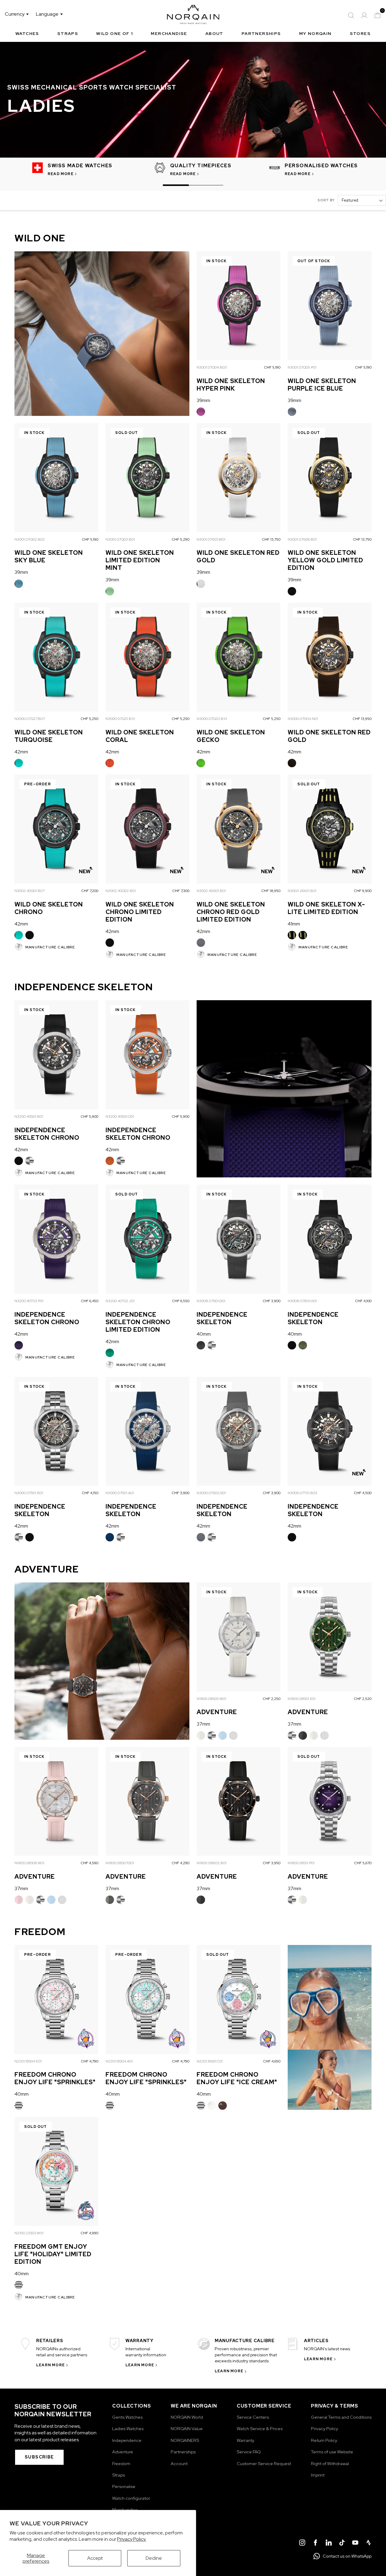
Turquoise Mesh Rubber (19, 763)
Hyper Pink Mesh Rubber (201, 412)
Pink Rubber (19, 1900)
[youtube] (355, 2543)
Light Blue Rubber (223, 1736)
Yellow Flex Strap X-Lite (303, 935)
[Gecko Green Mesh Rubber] (201, 763)
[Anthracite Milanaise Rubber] (201, 1345)
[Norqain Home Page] (193, 15)
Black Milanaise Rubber (19, 1161)
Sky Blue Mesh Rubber (19, 584)
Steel (30, 1161)
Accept (95, 2558)
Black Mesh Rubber (292, 591)
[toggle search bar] (351, 15)
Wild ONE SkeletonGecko (231, 736)
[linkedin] (329, 2543)
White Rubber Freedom (212, 2106)
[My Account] (364, 15)
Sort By (326, 200)
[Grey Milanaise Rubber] (201, 1537)
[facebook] (315, 2543)
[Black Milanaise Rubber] (19, 1161)
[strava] (369, 2543)
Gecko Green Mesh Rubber (201, 763)
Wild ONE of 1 (114, 33)
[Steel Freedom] (19, 2106)
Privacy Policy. (132, 2539)
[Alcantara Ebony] (223, 2106)
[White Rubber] (201, 1736)
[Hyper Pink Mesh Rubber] (201, 412)
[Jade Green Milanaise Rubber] (110, 1353)
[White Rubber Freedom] (212, 2106)
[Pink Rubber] (19, 1900)
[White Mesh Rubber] (201, 584)
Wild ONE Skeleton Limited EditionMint (140, 560)
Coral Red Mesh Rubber (110, 763)
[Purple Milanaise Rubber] (19, 1345)
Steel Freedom (19, 2106)
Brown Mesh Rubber (292, 763)
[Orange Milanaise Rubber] (110, 1161)
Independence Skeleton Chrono (47, 1134)
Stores (360, 33)
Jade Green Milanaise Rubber (110, 1353)
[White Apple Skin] (233, 1736)
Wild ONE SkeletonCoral (140, 736)
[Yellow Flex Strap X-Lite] (303, 935)
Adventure (217, 1712)
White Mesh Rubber (201, 584)
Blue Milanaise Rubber (110, 1537)
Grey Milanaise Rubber (201, 1537)
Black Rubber (303, 1736)
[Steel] (30, 1161)
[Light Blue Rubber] (223, 1736)
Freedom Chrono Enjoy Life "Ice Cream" (237, 2078)
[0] (378, 15)
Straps (68, 33)
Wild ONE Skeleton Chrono (49, 908)
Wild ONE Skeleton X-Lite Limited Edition (326, 908)
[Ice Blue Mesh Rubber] (292, 412)
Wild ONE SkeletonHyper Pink (231, 385)
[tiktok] (342, 2543)
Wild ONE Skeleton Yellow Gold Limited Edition (325, 560)
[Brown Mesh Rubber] (292, 763)
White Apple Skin (233, 1736)
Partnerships (261, 33)
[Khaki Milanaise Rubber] (303, 1345)
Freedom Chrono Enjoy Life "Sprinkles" (55, 2078)
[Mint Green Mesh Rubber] (110, 591)
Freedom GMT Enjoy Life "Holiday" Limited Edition (53, 2254)
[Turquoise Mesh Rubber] (19, 763)
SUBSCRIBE (39, 2457)
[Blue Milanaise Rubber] (110, 1537)
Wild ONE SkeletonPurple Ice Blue (322, 385)
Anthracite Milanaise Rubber (201, 1345)
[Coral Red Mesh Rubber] (110, 763)
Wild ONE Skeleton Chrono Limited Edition (140, 912)
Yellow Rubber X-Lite (292, 935)
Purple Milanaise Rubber (19, 1345)
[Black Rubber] (303, 1736)
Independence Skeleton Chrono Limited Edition (138, 1322)
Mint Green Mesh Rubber (110, 591)
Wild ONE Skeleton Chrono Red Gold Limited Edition (231, 912)
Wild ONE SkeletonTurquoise (49, 736)
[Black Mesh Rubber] (292, 591)
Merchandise (169, 33)
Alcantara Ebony (223, 2106)
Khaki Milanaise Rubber (303, 1345)
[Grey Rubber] (110, 1900)
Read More (61, 174)
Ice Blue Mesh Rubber (292, 412)
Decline (154, 2558)
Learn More (51, 2365)
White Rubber (201, 1736)
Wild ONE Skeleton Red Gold (238, 556)
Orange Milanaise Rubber (110, 1161)
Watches (27, 33)
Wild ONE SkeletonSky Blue (49, 556)
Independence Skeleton (222, 1318)
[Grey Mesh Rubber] (201, 943)
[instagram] (302, 2543)
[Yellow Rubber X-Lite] (292, 935)
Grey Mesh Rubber (201, 943)
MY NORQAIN (315, 33)
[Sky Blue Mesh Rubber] (19, 584)
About (214, 33)
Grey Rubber (110, 1900)
